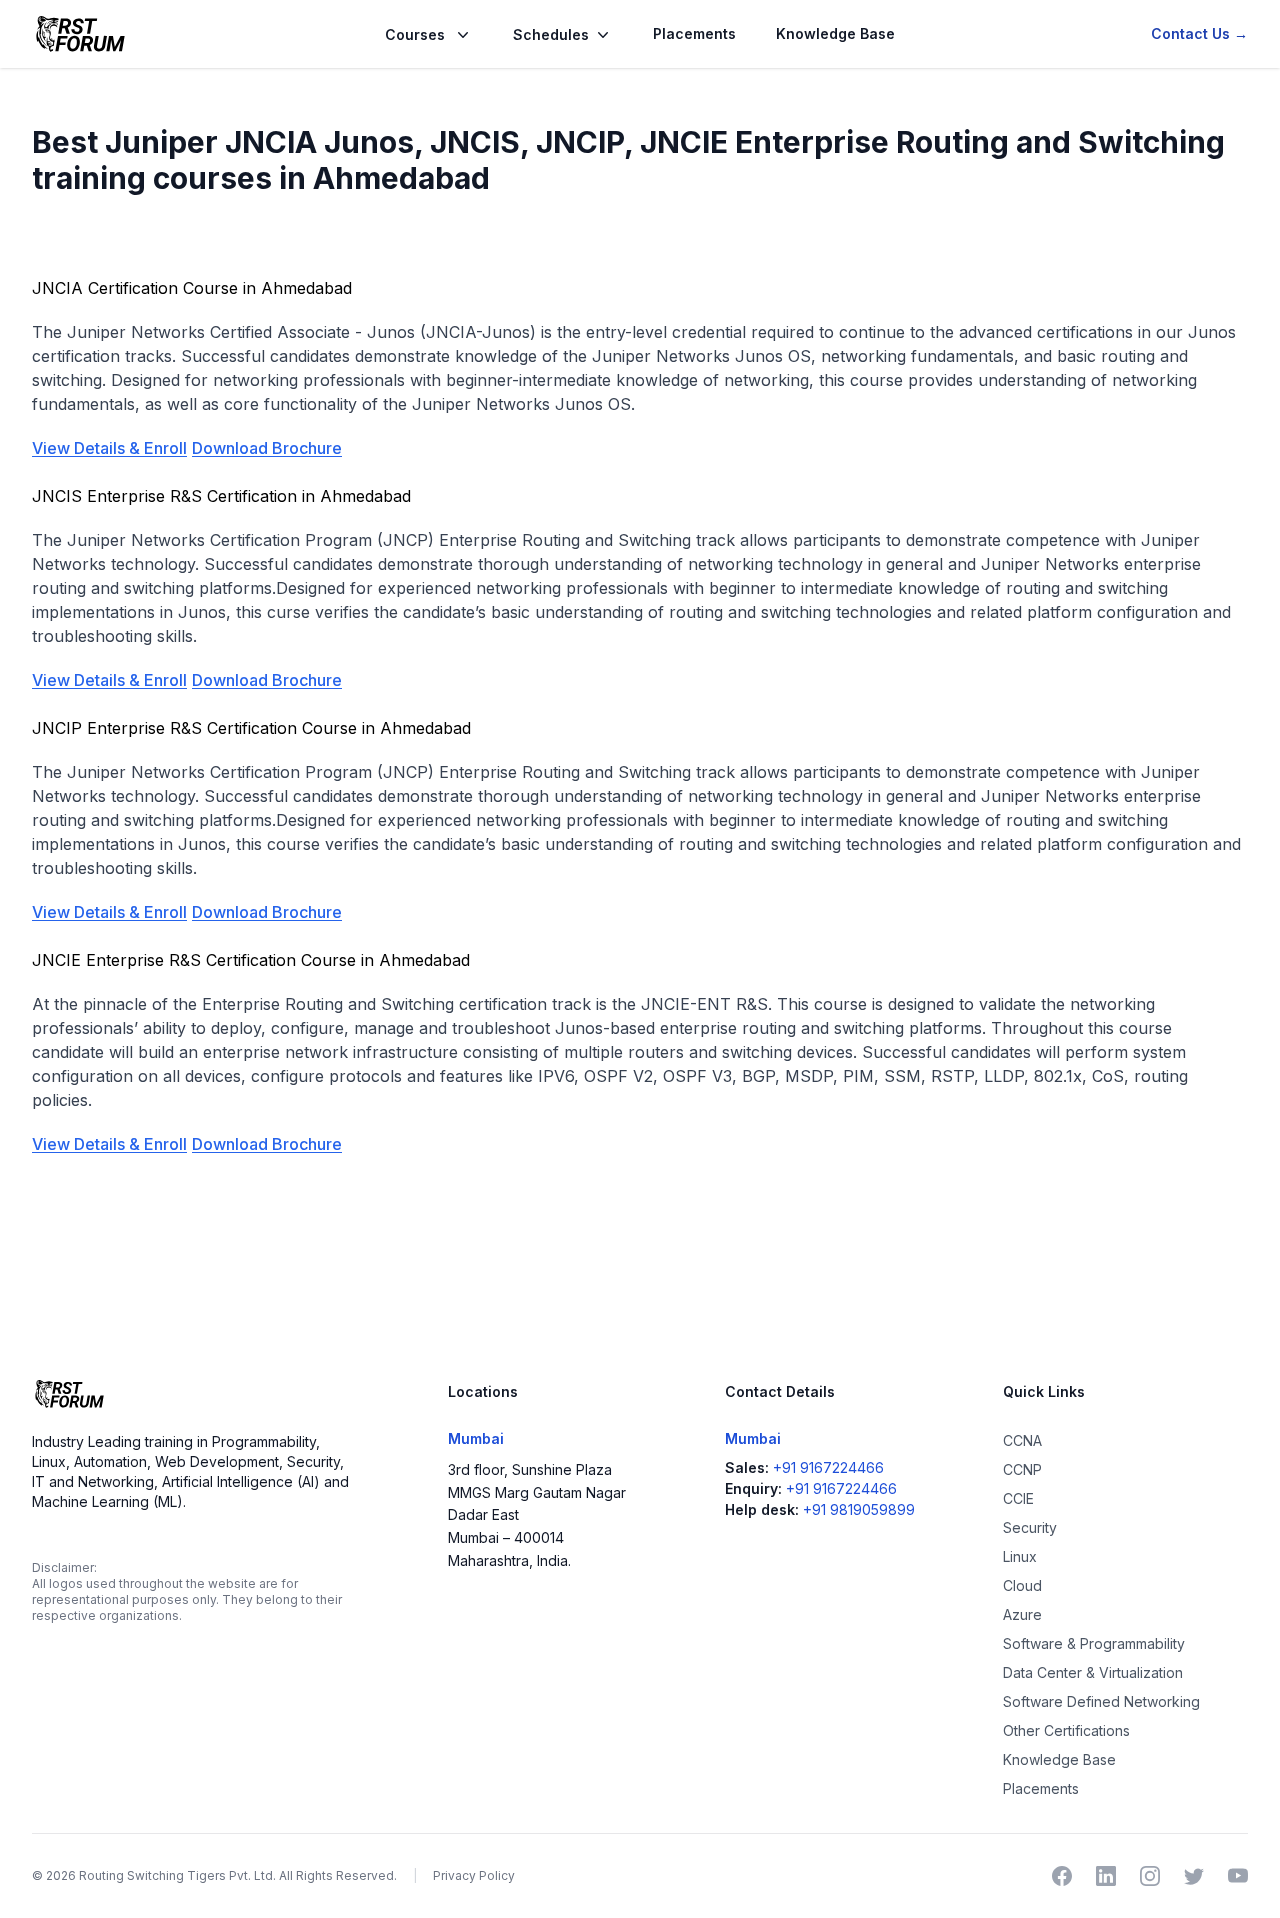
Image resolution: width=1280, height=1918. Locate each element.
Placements (694, 33)
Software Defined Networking (1101, 1701)
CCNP (1022, 1469)
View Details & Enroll (109, 448)
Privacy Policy (474, 1875)
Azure (1022, 1614)
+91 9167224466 (828, 1467)
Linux (1020, 1556)
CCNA (1022, 1440)
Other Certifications (1066, 1730)
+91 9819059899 (859, 1509)
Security (1030, 1527)
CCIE (1018, 1498)
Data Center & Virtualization (1093, 1672)
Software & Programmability (1094, 1643)
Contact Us (1199, 33)
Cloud (1022, 1585)
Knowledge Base (835, 33)
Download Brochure (267, 448)
